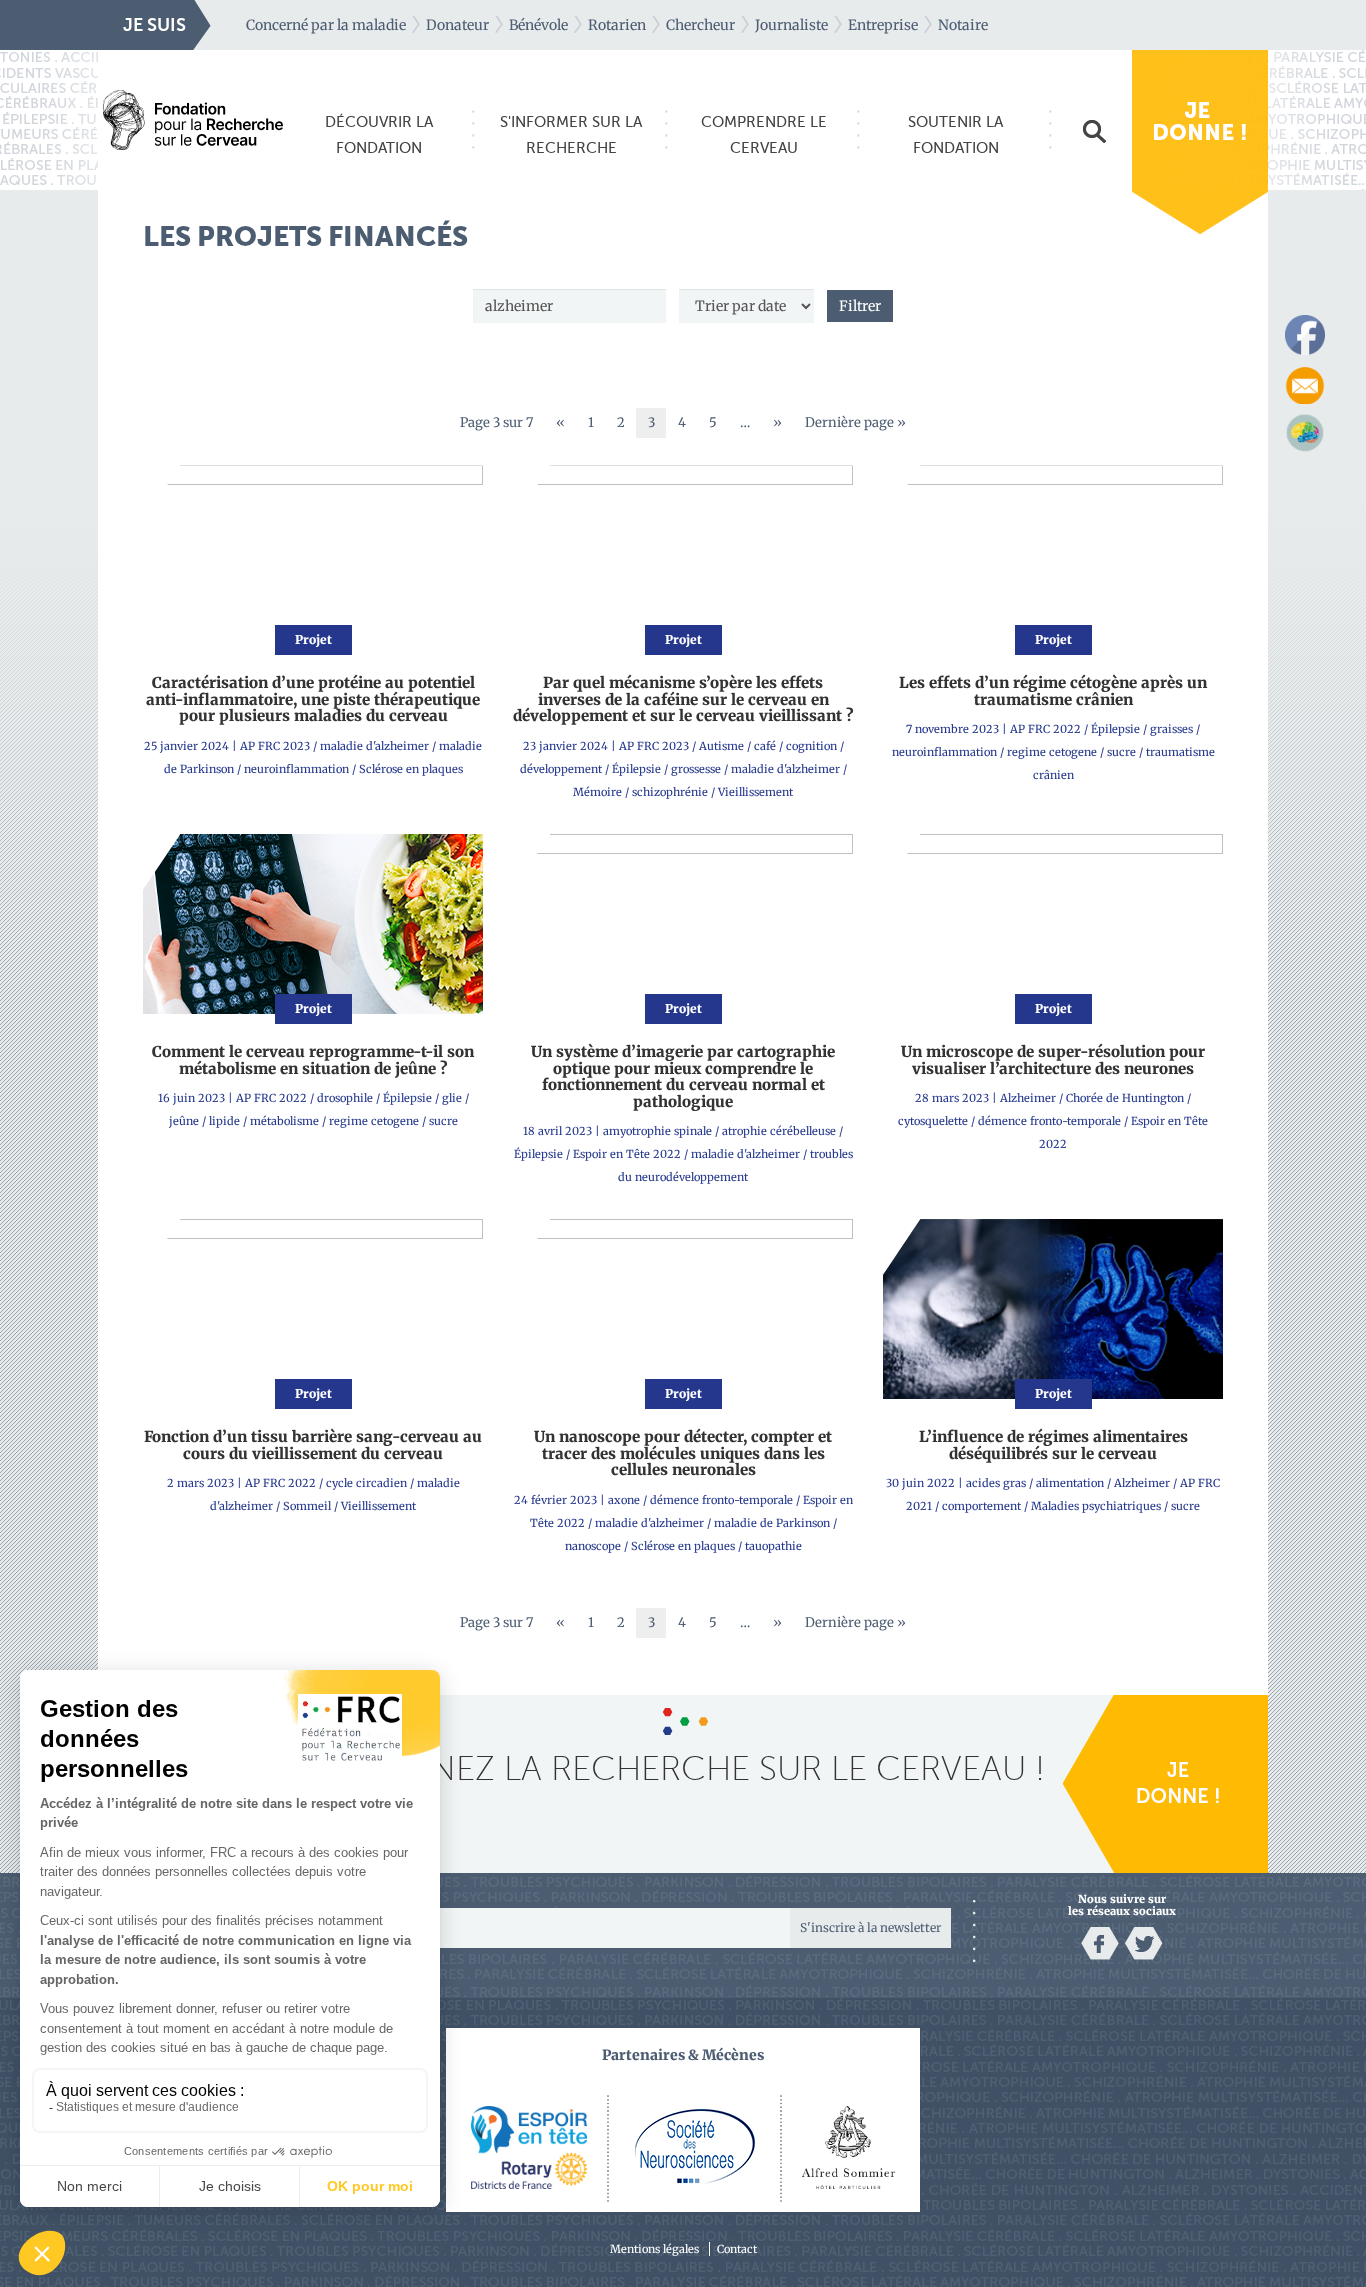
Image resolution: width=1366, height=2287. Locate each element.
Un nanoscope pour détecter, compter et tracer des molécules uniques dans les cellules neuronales (683, 1453)
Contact (737, 2249)
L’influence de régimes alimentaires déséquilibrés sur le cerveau (1053, 1445)
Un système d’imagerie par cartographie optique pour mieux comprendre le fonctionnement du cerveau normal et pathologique (683, 1076)
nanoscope (593, 1546)
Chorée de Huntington (1125, 1098)
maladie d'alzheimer (374, 746)
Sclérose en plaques (411, 769)
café (765, 746)
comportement (981, 1506)
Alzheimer (1028, 1098)
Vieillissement (755, 792)
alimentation (1070, 1483)
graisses (1171, 729)
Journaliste (791, 25)
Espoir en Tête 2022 (627, 1154)
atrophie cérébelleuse (779, 1131)
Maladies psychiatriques (1096, 1506)
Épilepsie (636, 769)
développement (561, 769)
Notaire (963, 25)
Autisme (721, 746)
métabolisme (284, 1121)
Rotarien (617, 25)
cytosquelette (933, 1121)
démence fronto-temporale (1049, 1121)
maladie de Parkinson (772, 1523)
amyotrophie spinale (657, 1131)
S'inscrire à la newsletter (870, 1927)
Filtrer (860, 306)
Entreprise (883, 25)
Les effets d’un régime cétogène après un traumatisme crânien (1053, 691)
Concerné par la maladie (326, 25)
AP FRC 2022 (1045, 729)
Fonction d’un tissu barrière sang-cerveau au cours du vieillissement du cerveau (313, 1445)
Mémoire (597, 792)
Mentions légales (654, 2249)
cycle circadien (366, 1483)
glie (452, 1098)
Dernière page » (855, 422)
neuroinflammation (296, 769)
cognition (811, 746)
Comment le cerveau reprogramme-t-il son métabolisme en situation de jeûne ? (313, 1060)
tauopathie (773, 1546)
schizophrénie (670, 792)
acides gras (996, 1483)
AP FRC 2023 (275, 746)
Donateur (457, 25)
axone (624, 1500)
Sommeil (307, 1506)
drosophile (345, 1098)
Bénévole (538, 25)
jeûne (184, 1121)
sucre (1121, 752)
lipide (224, 1121)
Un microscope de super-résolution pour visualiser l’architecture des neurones (1053, 1060)
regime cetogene (1052, 752)
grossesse (696, 769)
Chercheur (700, 25)
